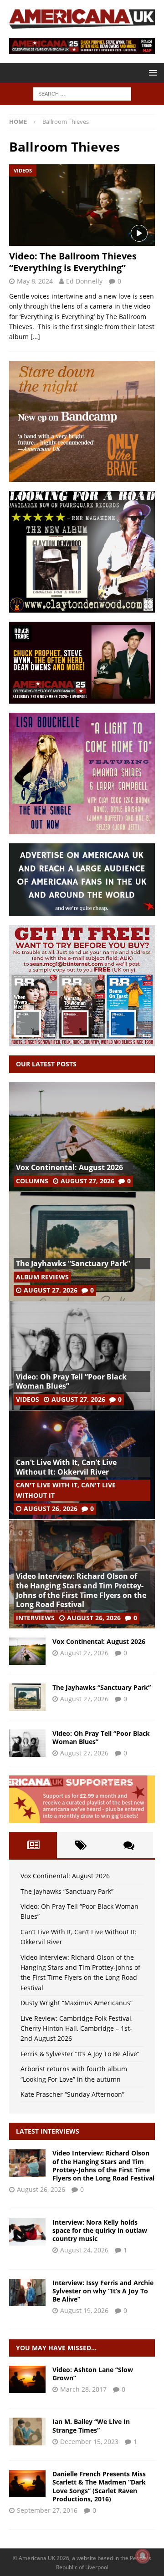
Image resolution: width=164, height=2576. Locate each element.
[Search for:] (82, 94)
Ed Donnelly (84, 281)
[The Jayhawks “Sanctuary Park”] (82, 1246)
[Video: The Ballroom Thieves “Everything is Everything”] (82, 205)
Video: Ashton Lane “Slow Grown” (93, 2374)
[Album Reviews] (27, 2431)
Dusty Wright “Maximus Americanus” (77, 2003)
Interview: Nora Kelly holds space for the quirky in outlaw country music (100, 2230)
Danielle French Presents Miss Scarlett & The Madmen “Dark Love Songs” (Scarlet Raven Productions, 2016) (99, 2486)
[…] (35, 337)
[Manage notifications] (143, 2556)
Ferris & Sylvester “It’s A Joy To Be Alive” (80, 2054)
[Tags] (81, 1845)
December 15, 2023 (89, 2442)
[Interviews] (27, 2163)
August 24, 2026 (84, 2250)
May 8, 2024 (35, 281)
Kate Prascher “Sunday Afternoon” (72, 2094)
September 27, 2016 (47, 2510)
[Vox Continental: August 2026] (82, 1137)
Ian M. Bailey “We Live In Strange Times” (91, 2426)
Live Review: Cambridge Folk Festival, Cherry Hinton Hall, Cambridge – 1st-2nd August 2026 (77, 2028)
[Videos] (27, 2379)
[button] (151, 73)
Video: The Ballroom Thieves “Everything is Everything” (73, 262)
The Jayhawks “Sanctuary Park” (73, 1263)
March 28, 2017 (83, 2389)
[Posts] (33, 1845)
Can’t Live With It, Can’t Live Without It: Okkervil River (66, 1467)
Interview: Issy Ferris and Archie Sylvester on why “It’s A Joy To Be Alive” (103, 2291)
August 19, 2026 (84, 2310)
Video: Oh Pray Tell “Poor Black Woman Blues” (71, 1382)
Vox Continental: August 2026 (69, 1167)
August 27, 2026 (87, 1181)
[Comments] (129, 1845)
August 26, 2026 (51, 1509)
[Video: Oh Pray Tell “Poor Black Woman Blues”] (82, 1355)
